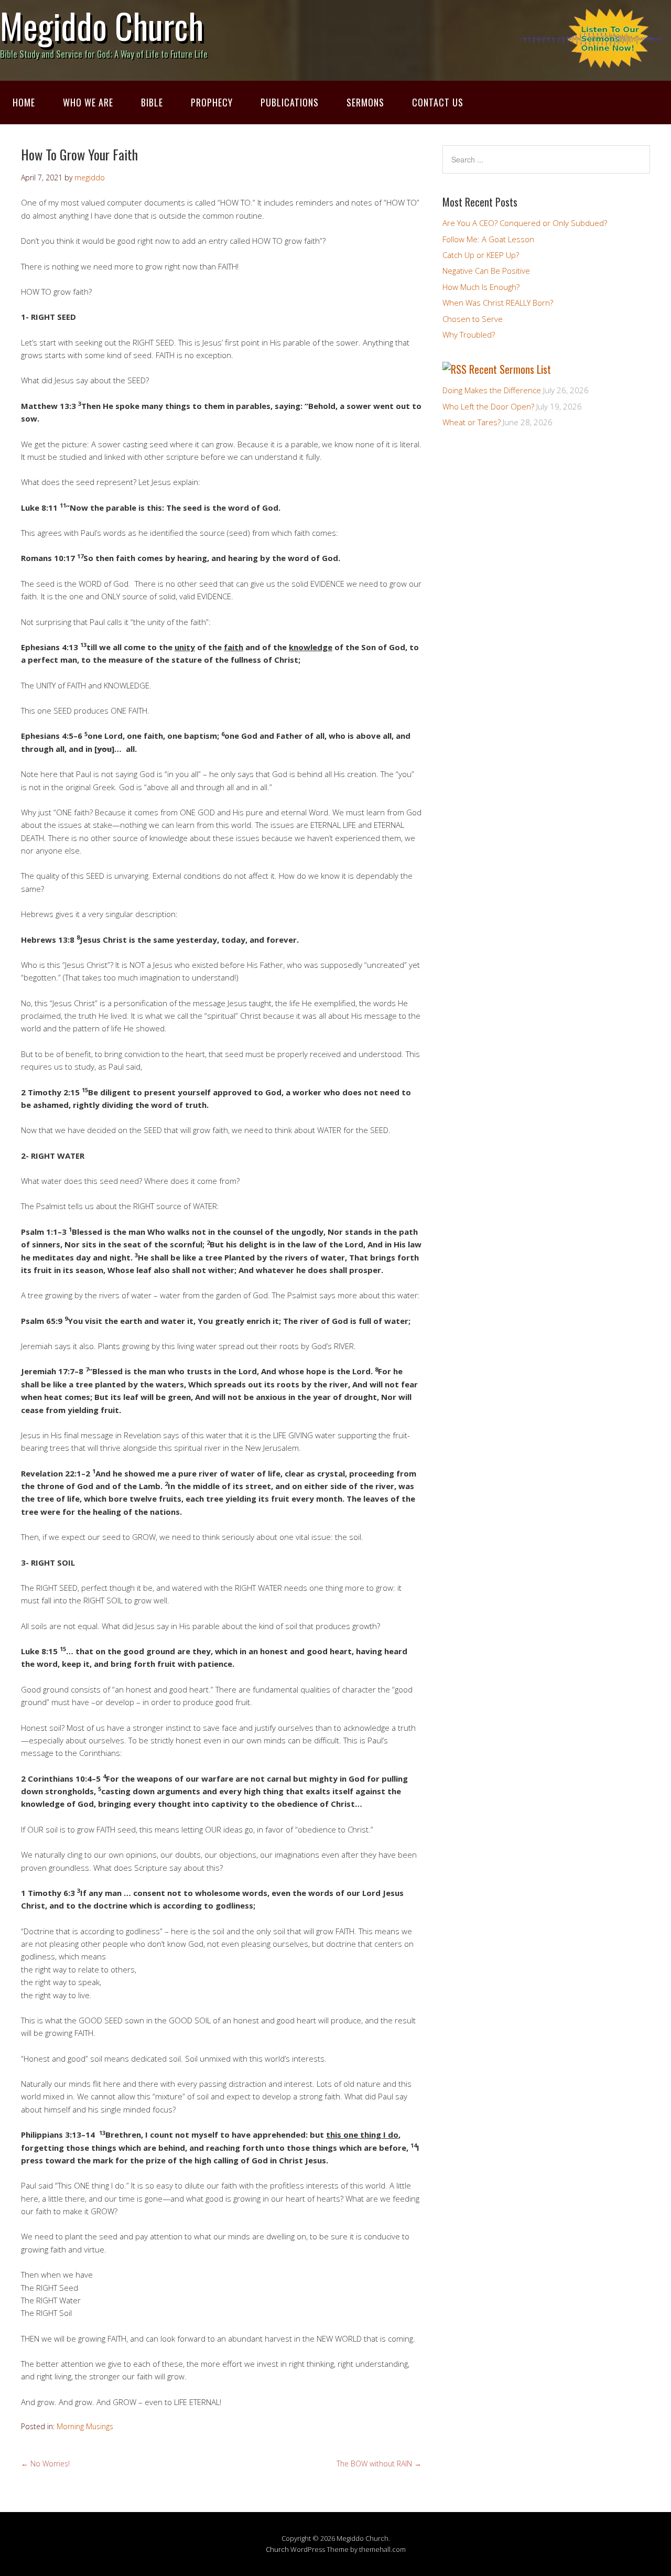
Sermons (365, 102)
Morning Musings (85, 2426)
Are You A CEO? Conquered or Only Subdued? (525, 223)
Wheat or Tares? (472, 422)
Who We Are (88, 102)
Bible (152, 102)
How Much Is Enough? (481, 287)
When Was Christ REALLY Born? (498, 303)
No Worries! (45, 2464)
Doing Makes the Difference (492, 390)
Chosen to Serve (473, 319)
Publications (290, 102)
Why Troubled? (469, 335)
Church (277, 2549)
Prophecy (212, 102)
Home (24, 102)
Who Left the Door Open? (488, 406)
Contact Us (438, 102)
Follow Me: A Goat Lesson (488, 239)
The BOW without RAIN (379, 2464)
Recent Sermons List (510, 369)
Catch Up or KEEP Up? (481, 255)
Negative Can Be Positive (486, 271)
